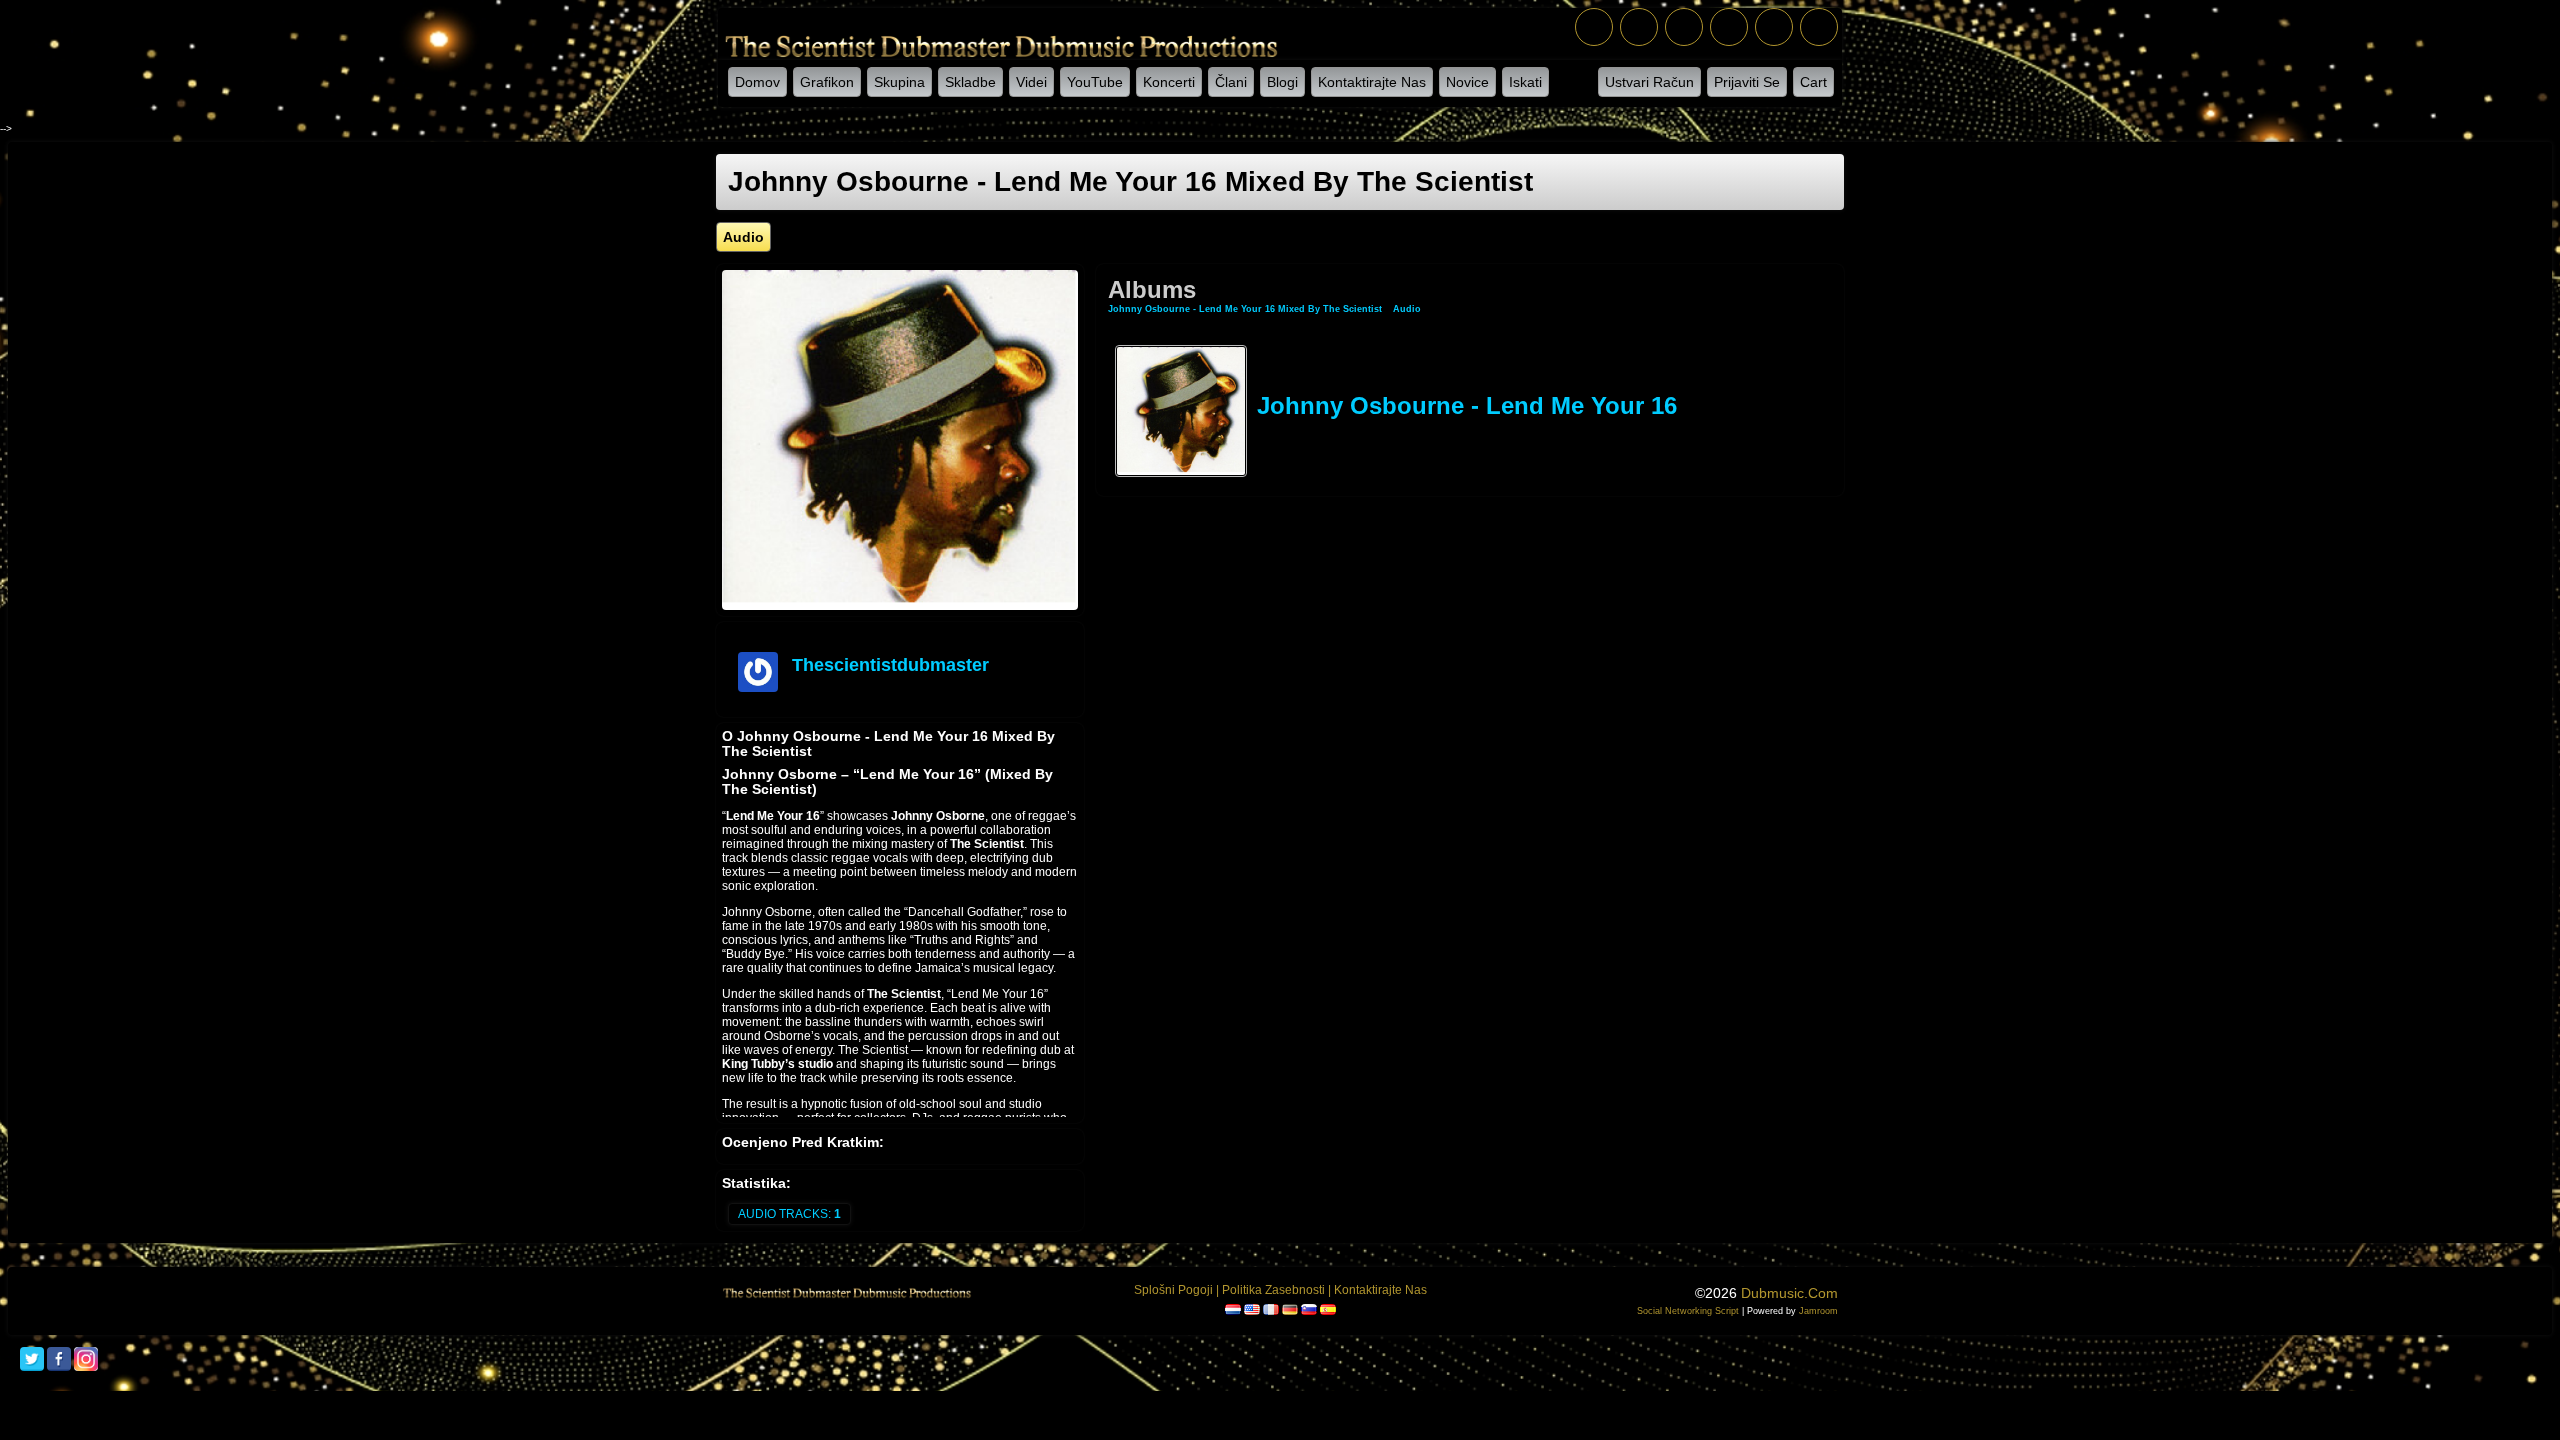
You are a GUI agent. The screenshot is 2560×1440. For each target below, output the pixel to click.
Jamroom (1818, 1311)
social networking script (1688, 1311)
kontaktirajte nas (1372, 82)
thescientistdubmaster (890, 665)
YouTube (1095, 82)
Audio (1407, 309)
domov (757, 82)
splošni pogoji (1173, 1290)
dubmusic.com (1789, 1293)
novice (1467, 82)
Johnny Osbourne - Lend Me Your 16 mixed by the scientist (1245, 309)
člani (1231, 82)
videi (1031, 82)
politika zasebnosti (1273, 1290)
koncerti (1169, 82)
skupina (899, 82)
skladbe (970, 82)
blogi (1282, 82)
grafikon (827, 82)
